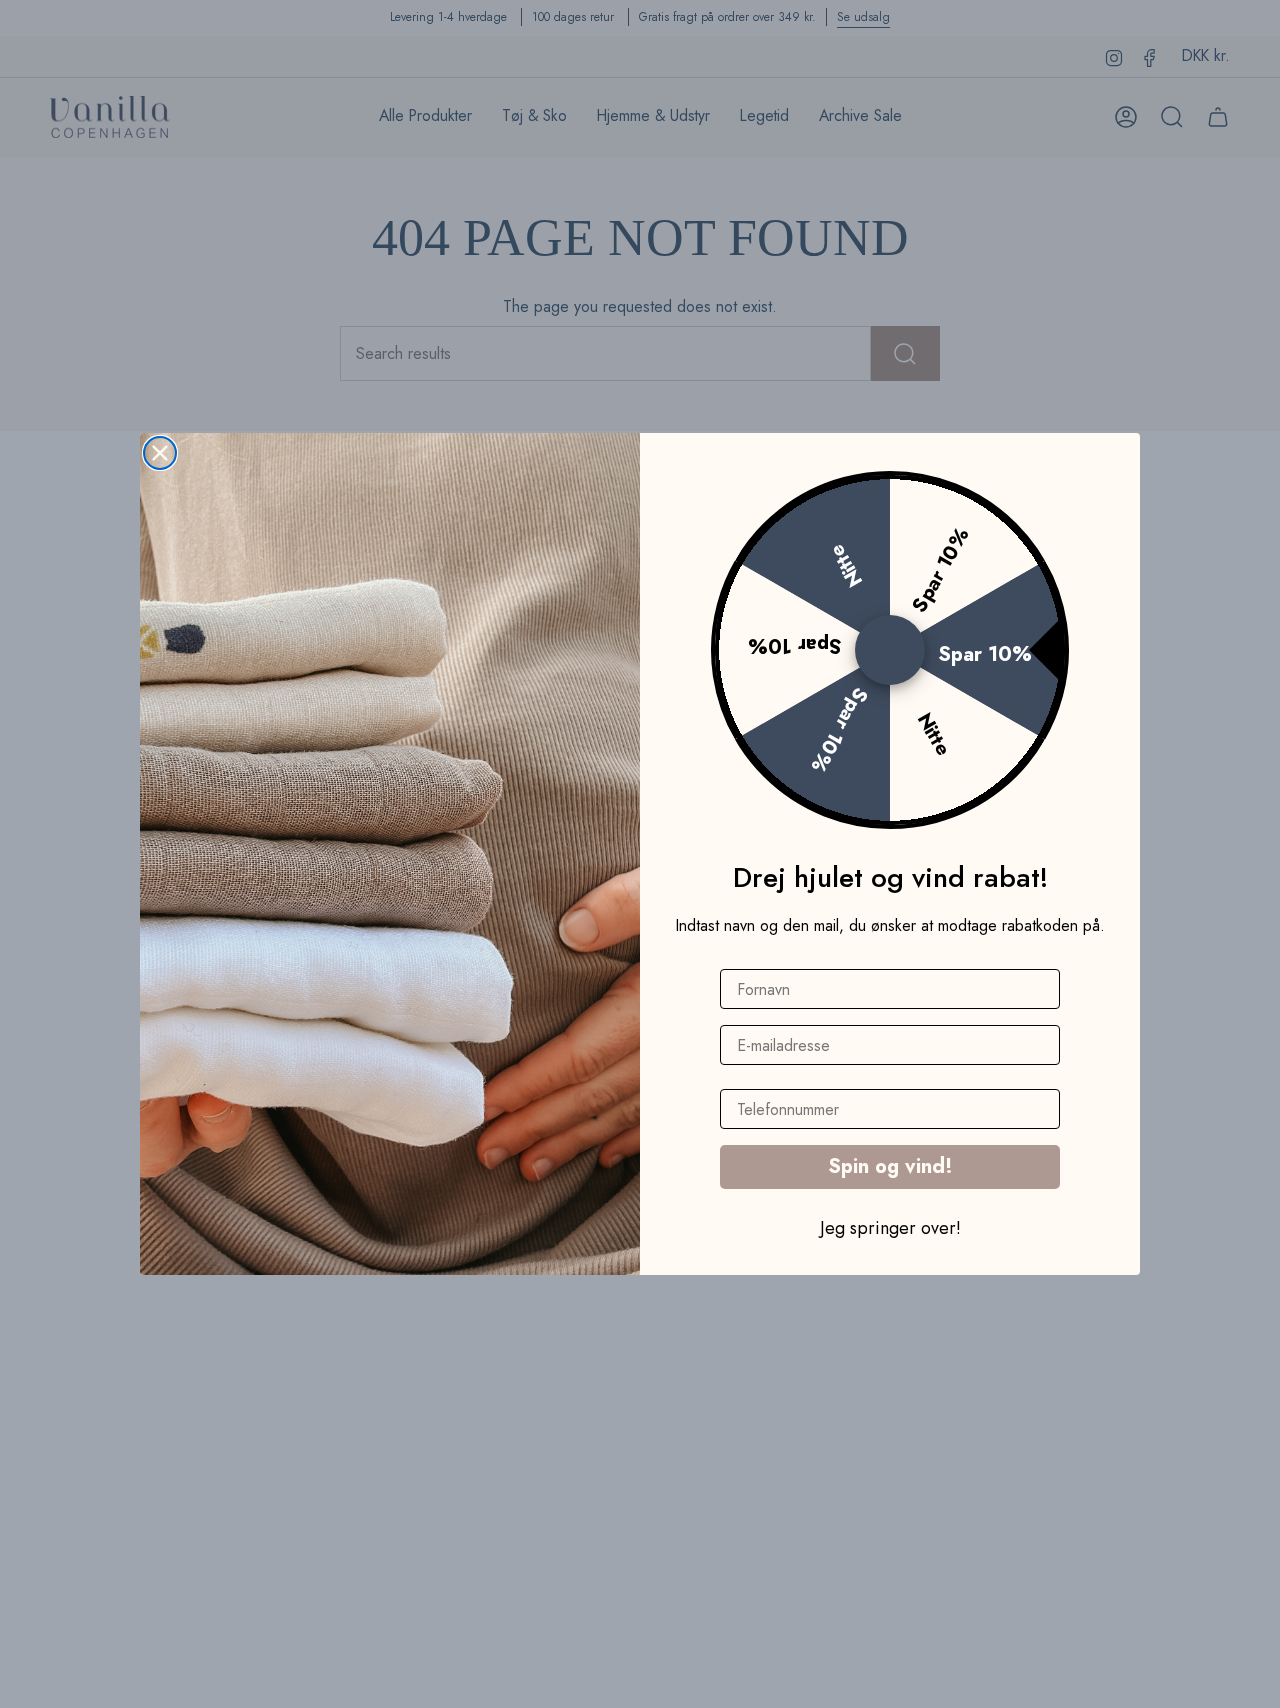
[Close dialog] (160, 453)
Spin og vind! (890, 1166)
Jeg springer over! (890, 1227)
